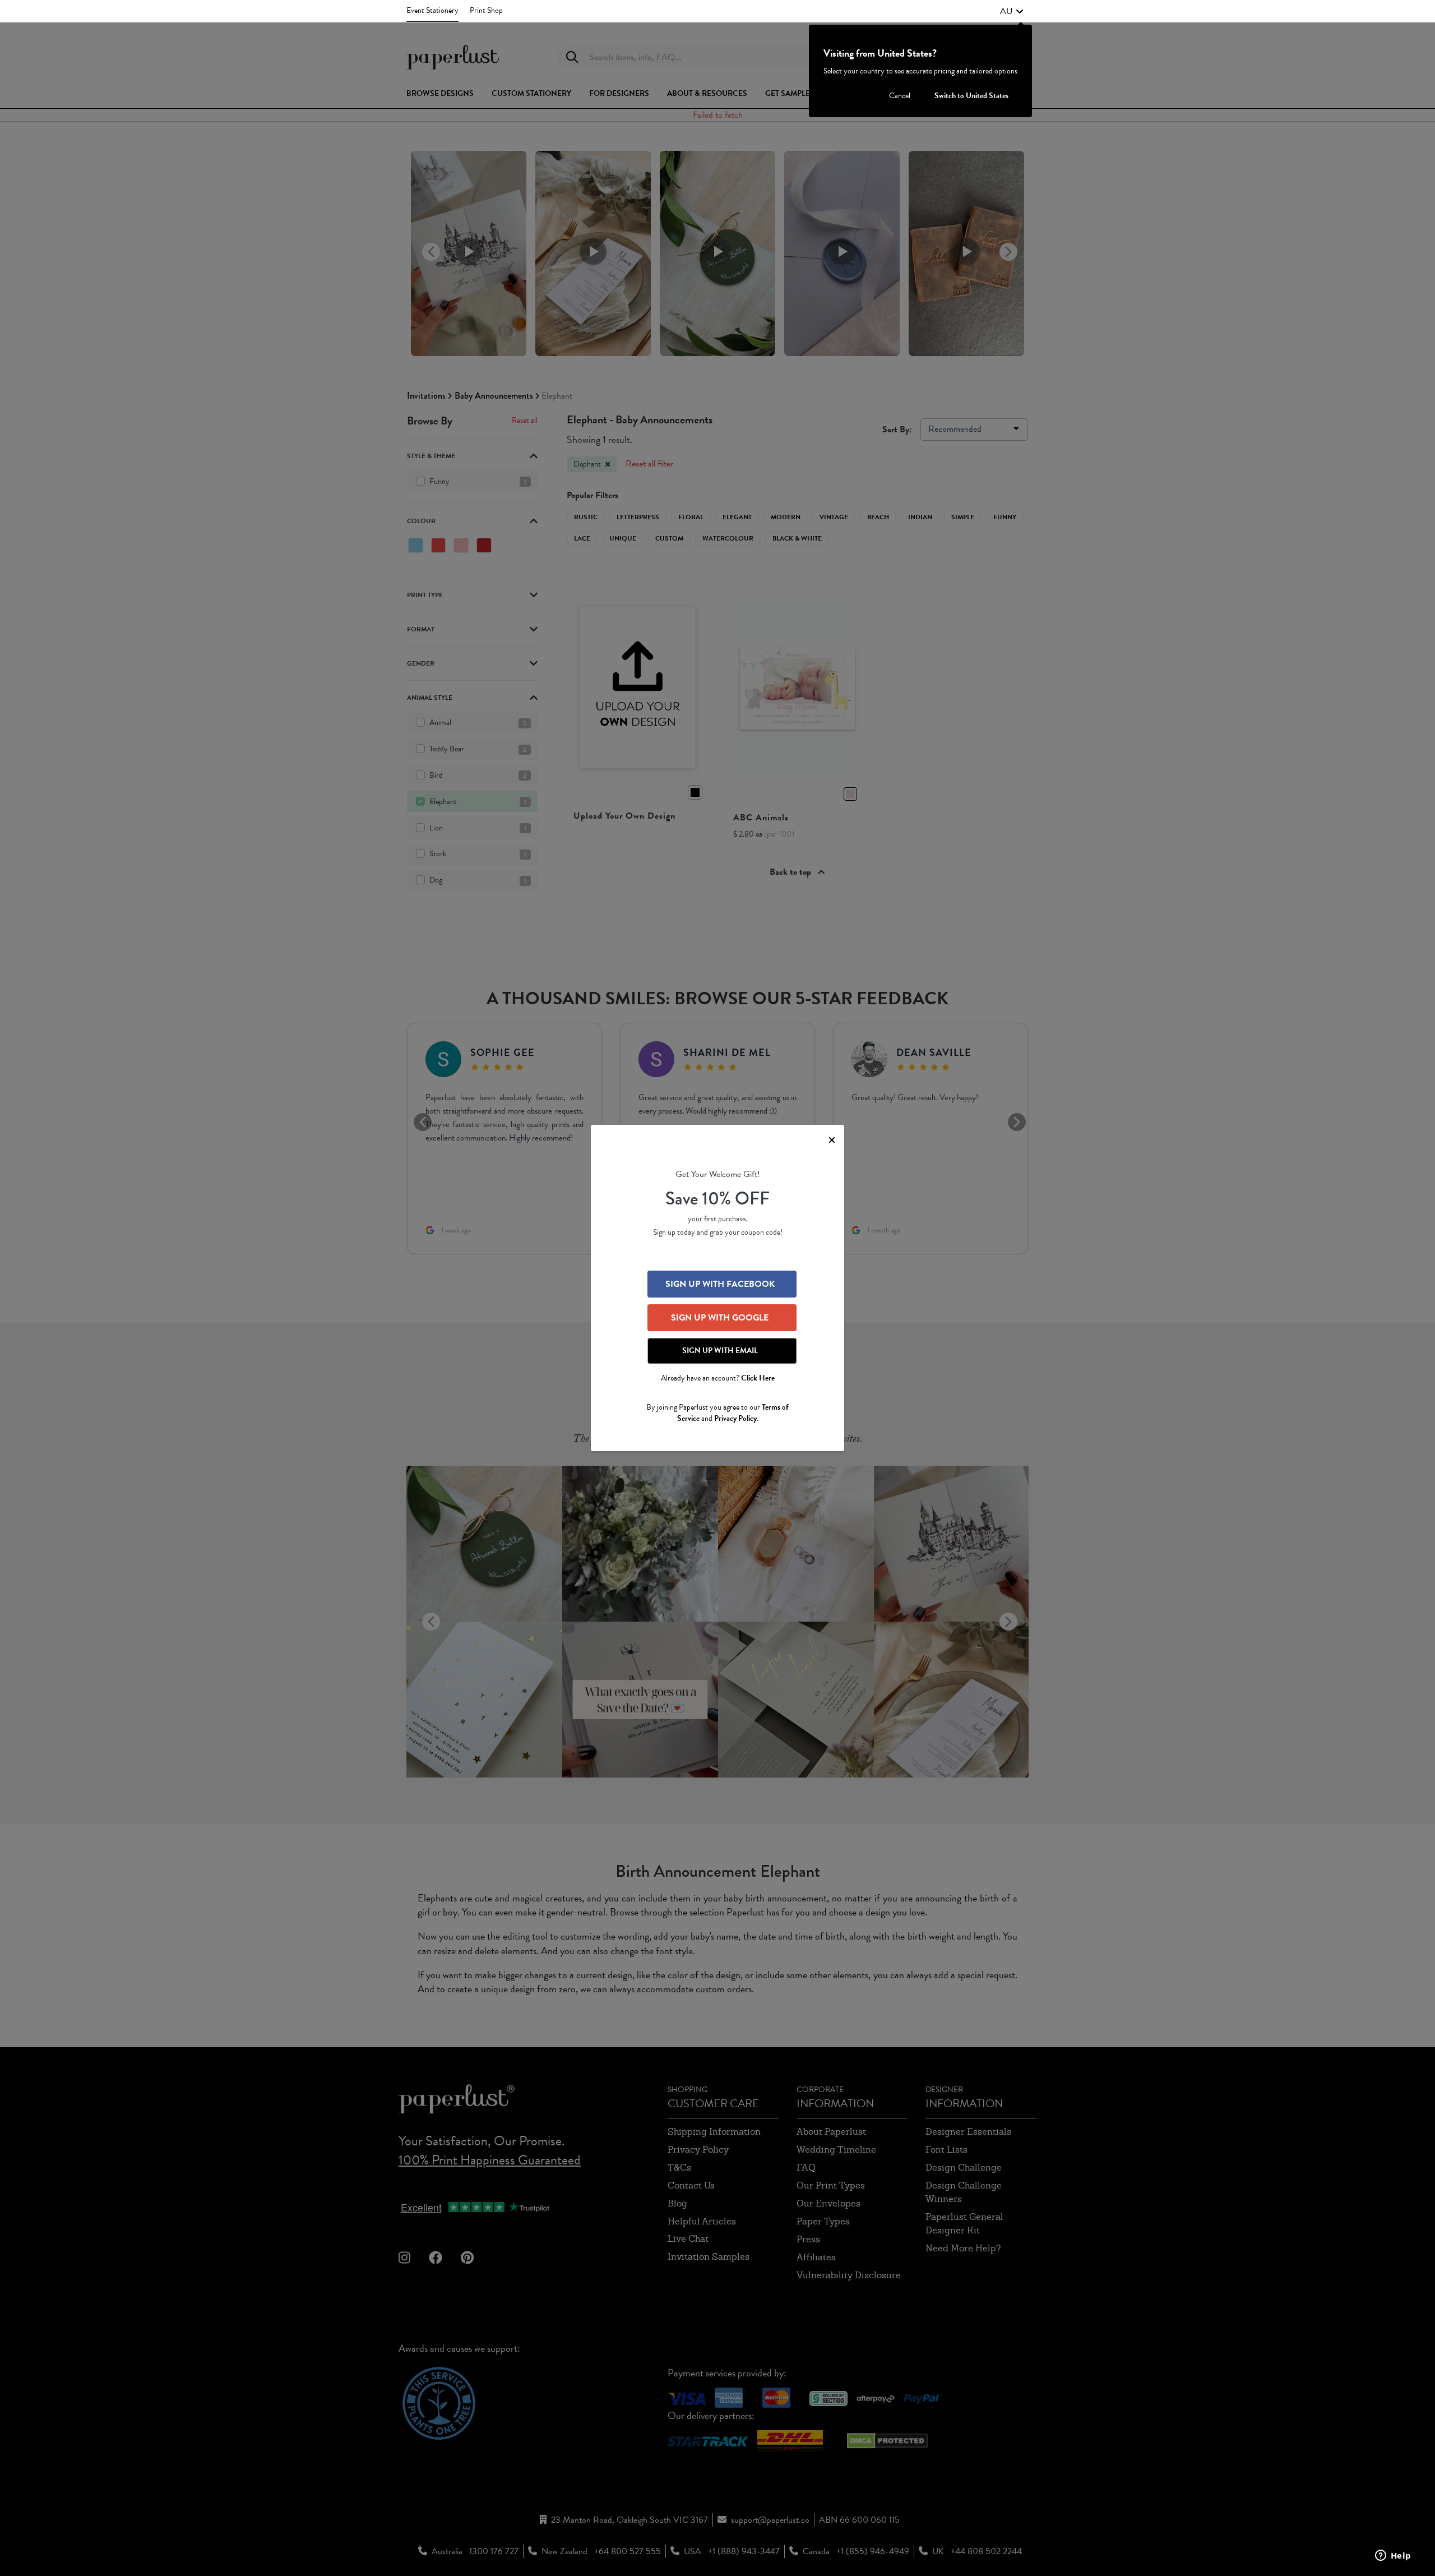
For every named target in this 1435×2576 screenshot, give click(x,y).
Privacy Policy (735, 1418)
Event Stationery (432, 10)
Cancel (900, 96)
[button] (1012, 11)
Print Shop (486, 10)
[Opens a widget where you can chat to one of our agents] (1393, 2556)
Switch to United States (971, 96)
